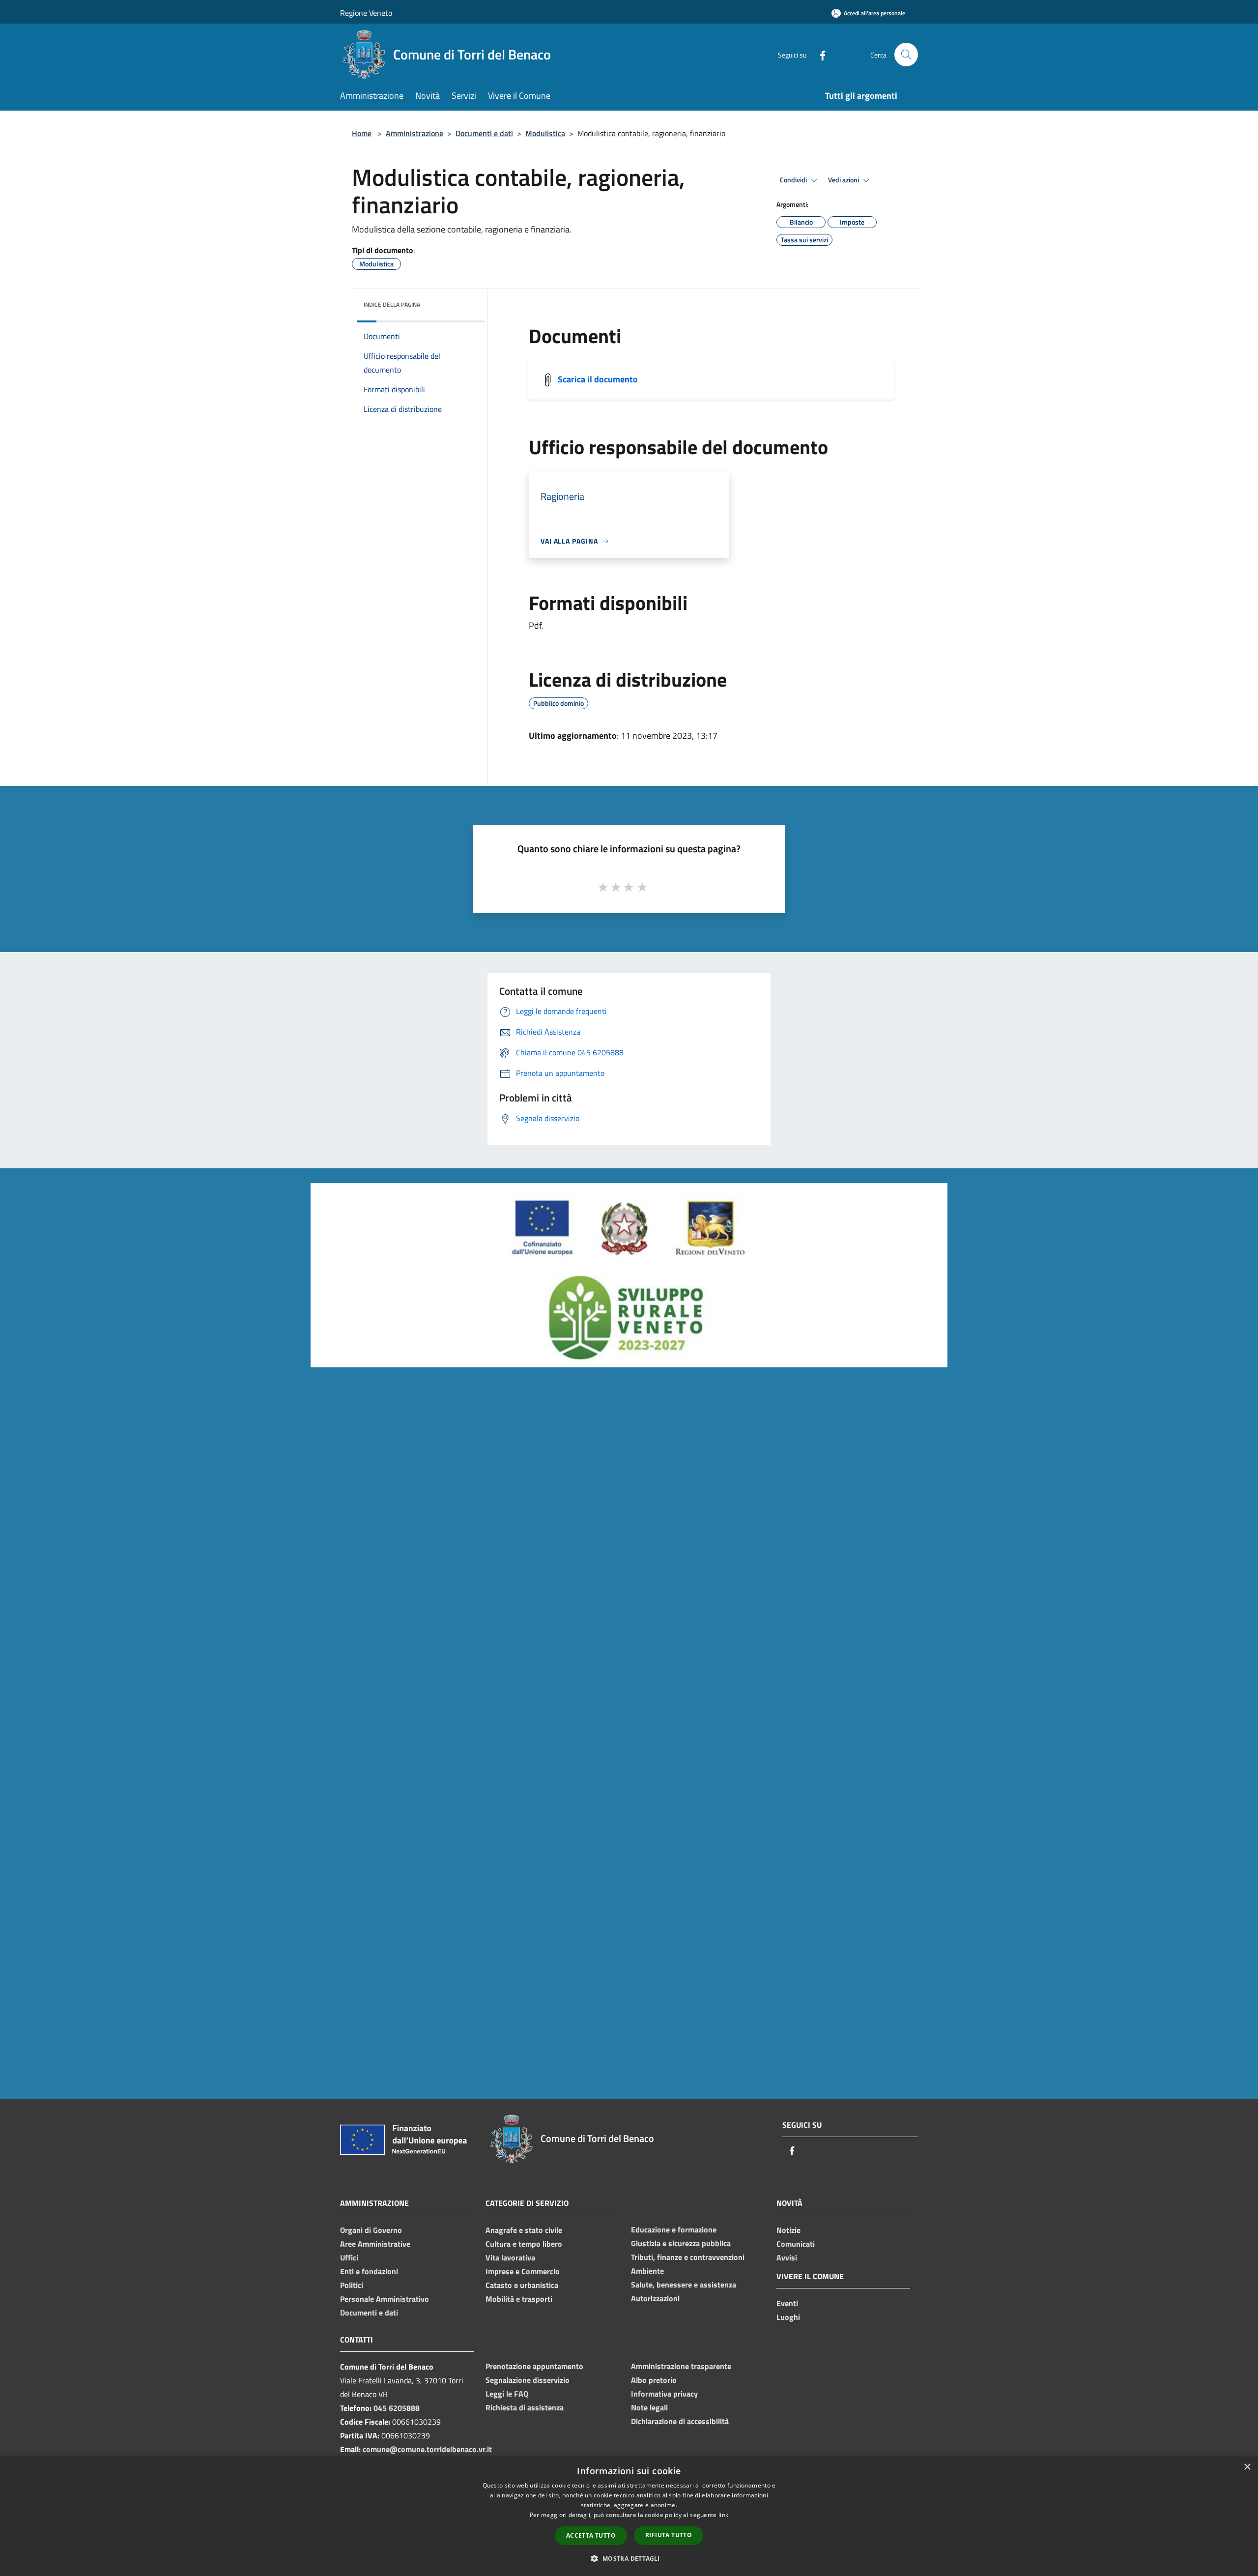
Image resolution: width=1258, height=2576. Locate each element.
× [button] (1247, 2467)
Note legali (649, 2407)
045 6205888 (397, 2408)
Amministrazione (415, 133)
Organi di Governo (371, 2230)
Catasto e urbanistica (522, 2285)
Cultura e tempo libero (524, 2244)
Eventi (787, 2303)
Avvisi (787, 2258)
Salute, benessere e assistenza (684, 2285)
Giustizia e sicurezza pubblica (681, 2243)
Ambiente (647, 2271)
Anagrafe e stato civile (524, 2230)
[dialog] (629, 2516)
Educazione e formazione (674, 2229)
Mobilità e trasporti (519, 2299)
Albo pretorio (654, 2380)
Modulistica (545, 133)
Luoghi (788, 2317)
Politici (352, 2285)
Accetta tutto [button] (591, 2535)
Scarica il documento (598, 379)
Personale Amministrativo (385, 2299)
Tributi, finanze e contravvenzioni (688, 2257)
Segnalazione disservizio (528, 2380)
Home (362, 133)
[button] (629, 2558)
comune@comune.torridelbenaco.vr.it (427, 2449)
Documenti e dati (484, 133)
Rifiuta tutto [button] (669, 2535)
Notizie (788, 2230)
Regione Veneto (366, 13)
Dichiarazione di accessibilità (680, 2421)
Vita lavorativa (510, 2258)
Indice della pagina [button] (392, 304)
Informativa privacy (664, 2394)
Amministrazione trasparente (681, 2366)
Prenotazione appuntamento (534, 2366)
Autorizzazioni (655, 2298)
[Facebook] (819, 54)
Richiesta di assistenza (525, 2407)
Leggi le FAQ (507, 2394)
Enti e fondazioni (369, 2271)
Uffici (349, 2258)
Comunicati (796, 2244)
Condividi (794, 180)
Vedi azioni (844, 180)
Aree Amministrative (375, 2244)
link (723, 2515)
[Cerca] (906, 55)
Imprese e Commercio (523, 2271)
